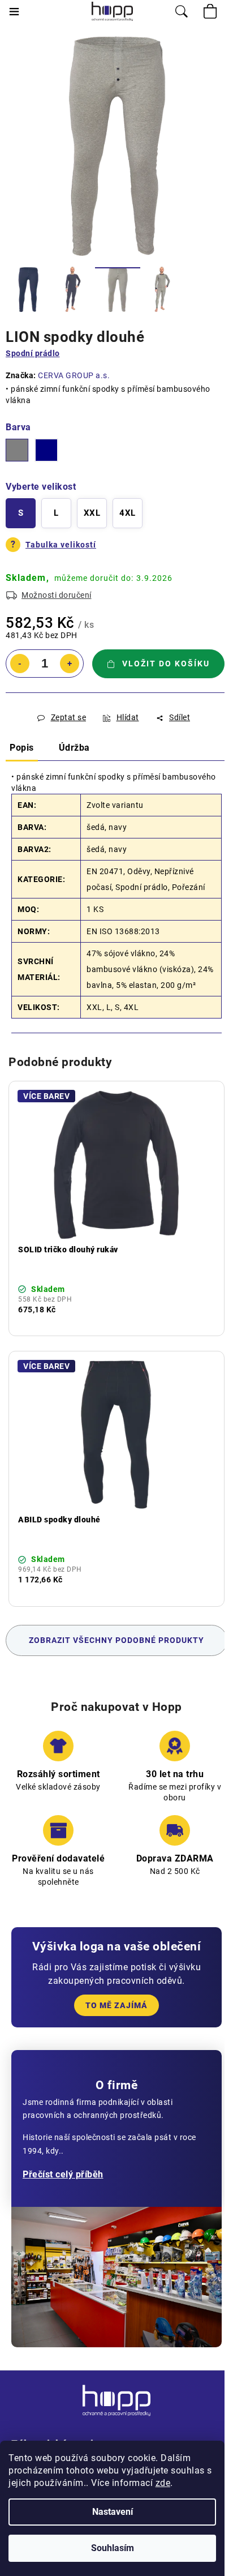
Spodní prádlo (33, 353)
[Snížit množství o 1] (20, 664)
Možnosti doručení (57, 595)
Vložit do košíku (166, 664)
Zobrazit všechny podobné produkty (116, 1640)
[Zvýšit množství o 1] (70, 664)
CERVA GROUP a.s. (74, 375)
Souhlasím (113, 2548)
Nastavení (113, 2512)
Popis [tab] (22, 748)
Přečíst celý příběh (63, 2174)
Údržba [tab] (74, 748)
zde (163, 2483)
